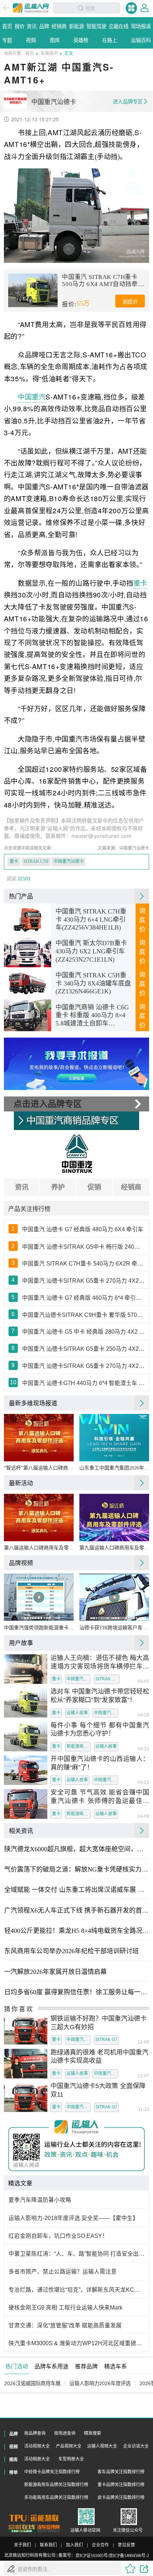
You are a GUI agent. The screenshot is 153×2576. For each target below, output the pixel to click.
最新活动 (21, 1483)
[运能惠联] (34, 2518)
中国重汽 (32, 396)
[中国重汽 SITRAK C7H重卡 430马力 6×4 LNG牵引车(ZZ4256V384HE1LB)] (28, 920)
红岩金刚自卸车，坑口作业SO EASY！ (58, 2236)
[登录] (144, 8)
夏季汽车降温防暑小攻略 (40, 2200)
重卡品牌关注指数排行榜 (121, 2485)
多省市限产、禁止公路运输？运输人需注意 (63, 2272)
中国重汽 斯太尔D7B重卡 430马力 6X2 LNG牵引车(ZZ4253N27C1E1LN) (91, 951)
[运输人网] (31, 8)
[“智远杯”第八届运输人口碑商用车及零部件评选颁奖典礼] (39, 1438)
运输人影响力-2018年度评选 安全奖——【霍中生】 (73, 2218)
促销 (94, 1187)
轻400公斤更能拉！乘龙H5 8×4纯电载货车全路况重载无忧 (76, 1931)
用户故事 (21, 1643)
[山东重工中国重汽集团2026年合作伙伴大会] (114, 1438)
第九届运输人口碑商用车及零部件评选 (114, 1548)
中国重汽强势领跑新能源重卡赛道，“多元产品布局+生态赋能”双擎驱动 (39, 1628)
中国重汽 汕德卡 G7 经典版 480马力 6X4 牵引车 (83, 1229)
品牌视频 (21, 1563)
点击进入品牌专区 (48, 1104)
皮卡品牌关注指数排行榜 (121, 2498)
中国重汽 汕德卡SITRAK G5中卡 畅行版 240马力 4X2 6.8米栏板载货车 (84, 1247)
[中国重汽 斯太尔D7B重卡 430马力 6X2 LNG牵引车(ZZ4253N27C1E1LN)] (28, 952)
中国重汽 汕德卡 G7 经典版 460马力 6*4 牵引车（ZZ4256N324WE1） (84, 1298)
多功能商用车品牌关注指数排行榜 (56, 2498)
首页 (30, 53)
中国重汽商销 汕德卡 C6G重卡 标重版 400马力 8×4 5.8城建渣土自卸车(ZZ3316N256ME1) (92, 1016)
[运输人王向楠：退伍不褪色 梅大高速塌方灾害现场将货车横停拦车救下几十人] (26, 1669)
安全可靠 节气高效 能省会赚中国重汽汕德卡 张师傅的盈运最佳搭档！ (100, 1797)
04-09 (143, 1817)
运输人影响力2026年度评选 (100, 2383)
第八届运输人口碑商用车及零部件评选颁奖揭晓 (39, 1548)
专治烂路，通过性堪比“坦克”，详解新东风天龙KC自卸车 (77, 2290)
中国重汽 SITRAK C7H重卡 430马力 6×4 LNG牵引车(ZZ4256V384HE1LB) (91, 919)
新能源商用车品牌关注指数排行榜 (56, 2485)
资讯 (22, 1187)
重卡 (140, 583)
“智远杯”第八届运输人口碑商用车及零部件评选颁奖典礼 (39, 1468)
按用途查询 (65, 2433)
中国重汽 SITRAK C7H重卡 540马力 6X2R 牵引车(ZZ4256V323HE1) (84, 1264)
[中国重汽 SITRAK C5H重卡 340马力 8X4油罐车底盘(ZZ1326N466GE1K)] (28, 983)
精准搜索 (93, 2433)
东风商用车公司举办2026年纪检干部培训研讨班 (72, 1951)
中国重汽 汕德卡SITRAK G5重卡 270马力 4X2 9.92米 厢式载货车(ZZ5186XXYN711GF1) (84, 1366)
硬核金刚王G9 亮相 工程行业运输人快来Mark (65, 2308)
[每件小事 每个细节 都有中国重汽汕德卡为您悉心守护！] (26, 1737)
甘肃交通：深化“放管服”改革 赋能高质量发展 (65, 2325)
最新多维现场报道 (33, 1403)
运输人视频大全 (102, 2446)
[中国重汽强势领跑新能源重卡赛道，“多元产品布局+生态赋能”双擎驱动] (39, 1597)
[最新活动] (142, 1483)
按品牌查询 (35, 2433)
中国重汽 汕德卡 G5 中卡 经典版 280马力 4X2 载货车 (84, 1332)
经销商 (131, 1187)
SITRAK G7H (107, 1679)
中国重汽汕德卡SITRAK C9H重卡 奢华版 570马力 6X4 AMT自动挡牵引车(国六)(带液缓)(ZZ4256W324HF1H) (84, 1315)
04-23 (143, 1749)
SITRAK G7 (106, 2040)
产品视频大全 (69, 2446)
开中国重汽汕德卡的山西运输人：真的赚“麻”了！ (100, 1763)
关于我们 (22, 2545)
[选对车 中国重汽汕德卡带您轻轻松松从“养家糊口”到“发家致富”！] (26, 1703)
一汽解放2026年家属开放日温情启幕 (56, 1972)
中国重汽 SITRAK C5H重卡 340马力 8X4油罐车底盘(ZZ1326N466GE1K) (93, 983)
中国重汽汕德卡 (69, 861)
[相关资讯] (142, 1831)
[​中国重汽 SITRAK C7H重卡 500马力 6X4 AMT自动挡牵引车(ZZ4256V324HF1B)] (33, 290)
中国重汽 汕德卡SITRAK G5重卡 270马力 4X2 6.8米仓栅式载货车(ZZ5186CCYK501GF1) (84, 1281)
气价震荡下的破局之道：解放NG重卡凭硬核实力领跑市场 (76, 1869)
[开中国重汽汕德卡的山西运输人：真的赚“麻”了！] (26, 1770)
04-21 (143, 1783)
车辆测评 (49, 53)
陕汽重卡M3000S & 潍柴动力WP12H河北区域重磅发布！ (77, 2343)
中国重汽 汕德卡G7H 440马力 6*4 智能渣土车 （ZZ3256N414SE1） (84, 1383)
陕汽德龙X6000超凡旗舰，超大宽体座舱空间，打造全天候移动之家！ (76, 1849)
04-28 (143, 1715)
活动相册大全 (37, 2459)
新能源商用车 (79, 1746)
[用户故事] (142, 1643)
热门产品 (21, 896)
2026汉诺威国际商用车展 (32, 2383)
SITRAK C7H (36, 861)
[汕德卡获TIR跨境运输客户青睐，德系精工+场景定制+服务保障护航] (114, 1597)
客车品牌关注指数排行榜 (121, 2472)
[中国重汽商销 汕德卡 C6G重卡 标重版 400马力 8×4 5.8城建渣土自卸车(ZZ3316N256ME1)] (28, 1015)
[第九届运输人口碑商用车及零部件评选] (114, 1518)
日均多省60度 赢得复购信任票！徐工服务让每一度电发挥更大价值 (76, 1992)
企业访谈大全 (136, 2446)
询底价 (130, 302)
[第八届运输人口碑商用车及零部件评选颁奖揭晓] (39, 1518)
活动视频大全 (37, 2446)
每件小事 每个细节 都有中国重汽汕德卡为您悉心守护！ (100, 1730)
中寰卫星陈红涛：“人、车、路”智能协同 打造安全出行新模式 (77, 2254)
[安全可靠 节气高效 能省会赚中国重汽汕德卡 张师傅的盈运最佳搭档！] (26, 1804)
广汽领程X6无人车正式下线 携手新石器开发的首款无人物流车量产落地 (76, 1910)
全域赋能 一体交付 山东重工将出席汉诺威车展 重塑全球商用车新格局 (76, 1890)
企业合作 (100, 2545)
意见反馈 (126, 2545)
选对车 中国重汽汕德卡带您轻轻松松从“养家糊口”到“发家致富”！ (100, 1696)
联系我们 (48, 2545)
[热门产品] (142, 896)
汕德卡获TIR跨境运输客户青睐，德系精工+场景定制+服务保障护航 (114, 1628)
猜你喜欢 (19, 2009)
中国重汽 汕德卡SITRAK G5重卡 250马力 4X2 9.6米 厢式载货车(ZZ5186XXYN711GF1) (84, 1349)
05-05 (143, 1682)
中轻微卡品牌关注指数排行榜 (52, 2472)
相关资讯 (21, 1831)
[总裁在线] (22, 2529)
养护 (58, 1187)
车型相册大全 (71, 2459)
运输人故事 (77, 1713)
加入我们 (74, 2545)
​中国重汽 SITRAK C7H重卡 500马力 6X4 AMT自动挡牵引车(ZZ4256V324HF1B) (103, 281)
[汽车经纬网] (48, 2529)
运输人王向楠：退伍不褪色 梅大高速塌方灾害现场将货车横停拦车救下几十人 (100, 1663)
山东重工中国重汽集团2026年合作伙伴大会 (114, 1468)
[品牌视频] (142, 1563)
